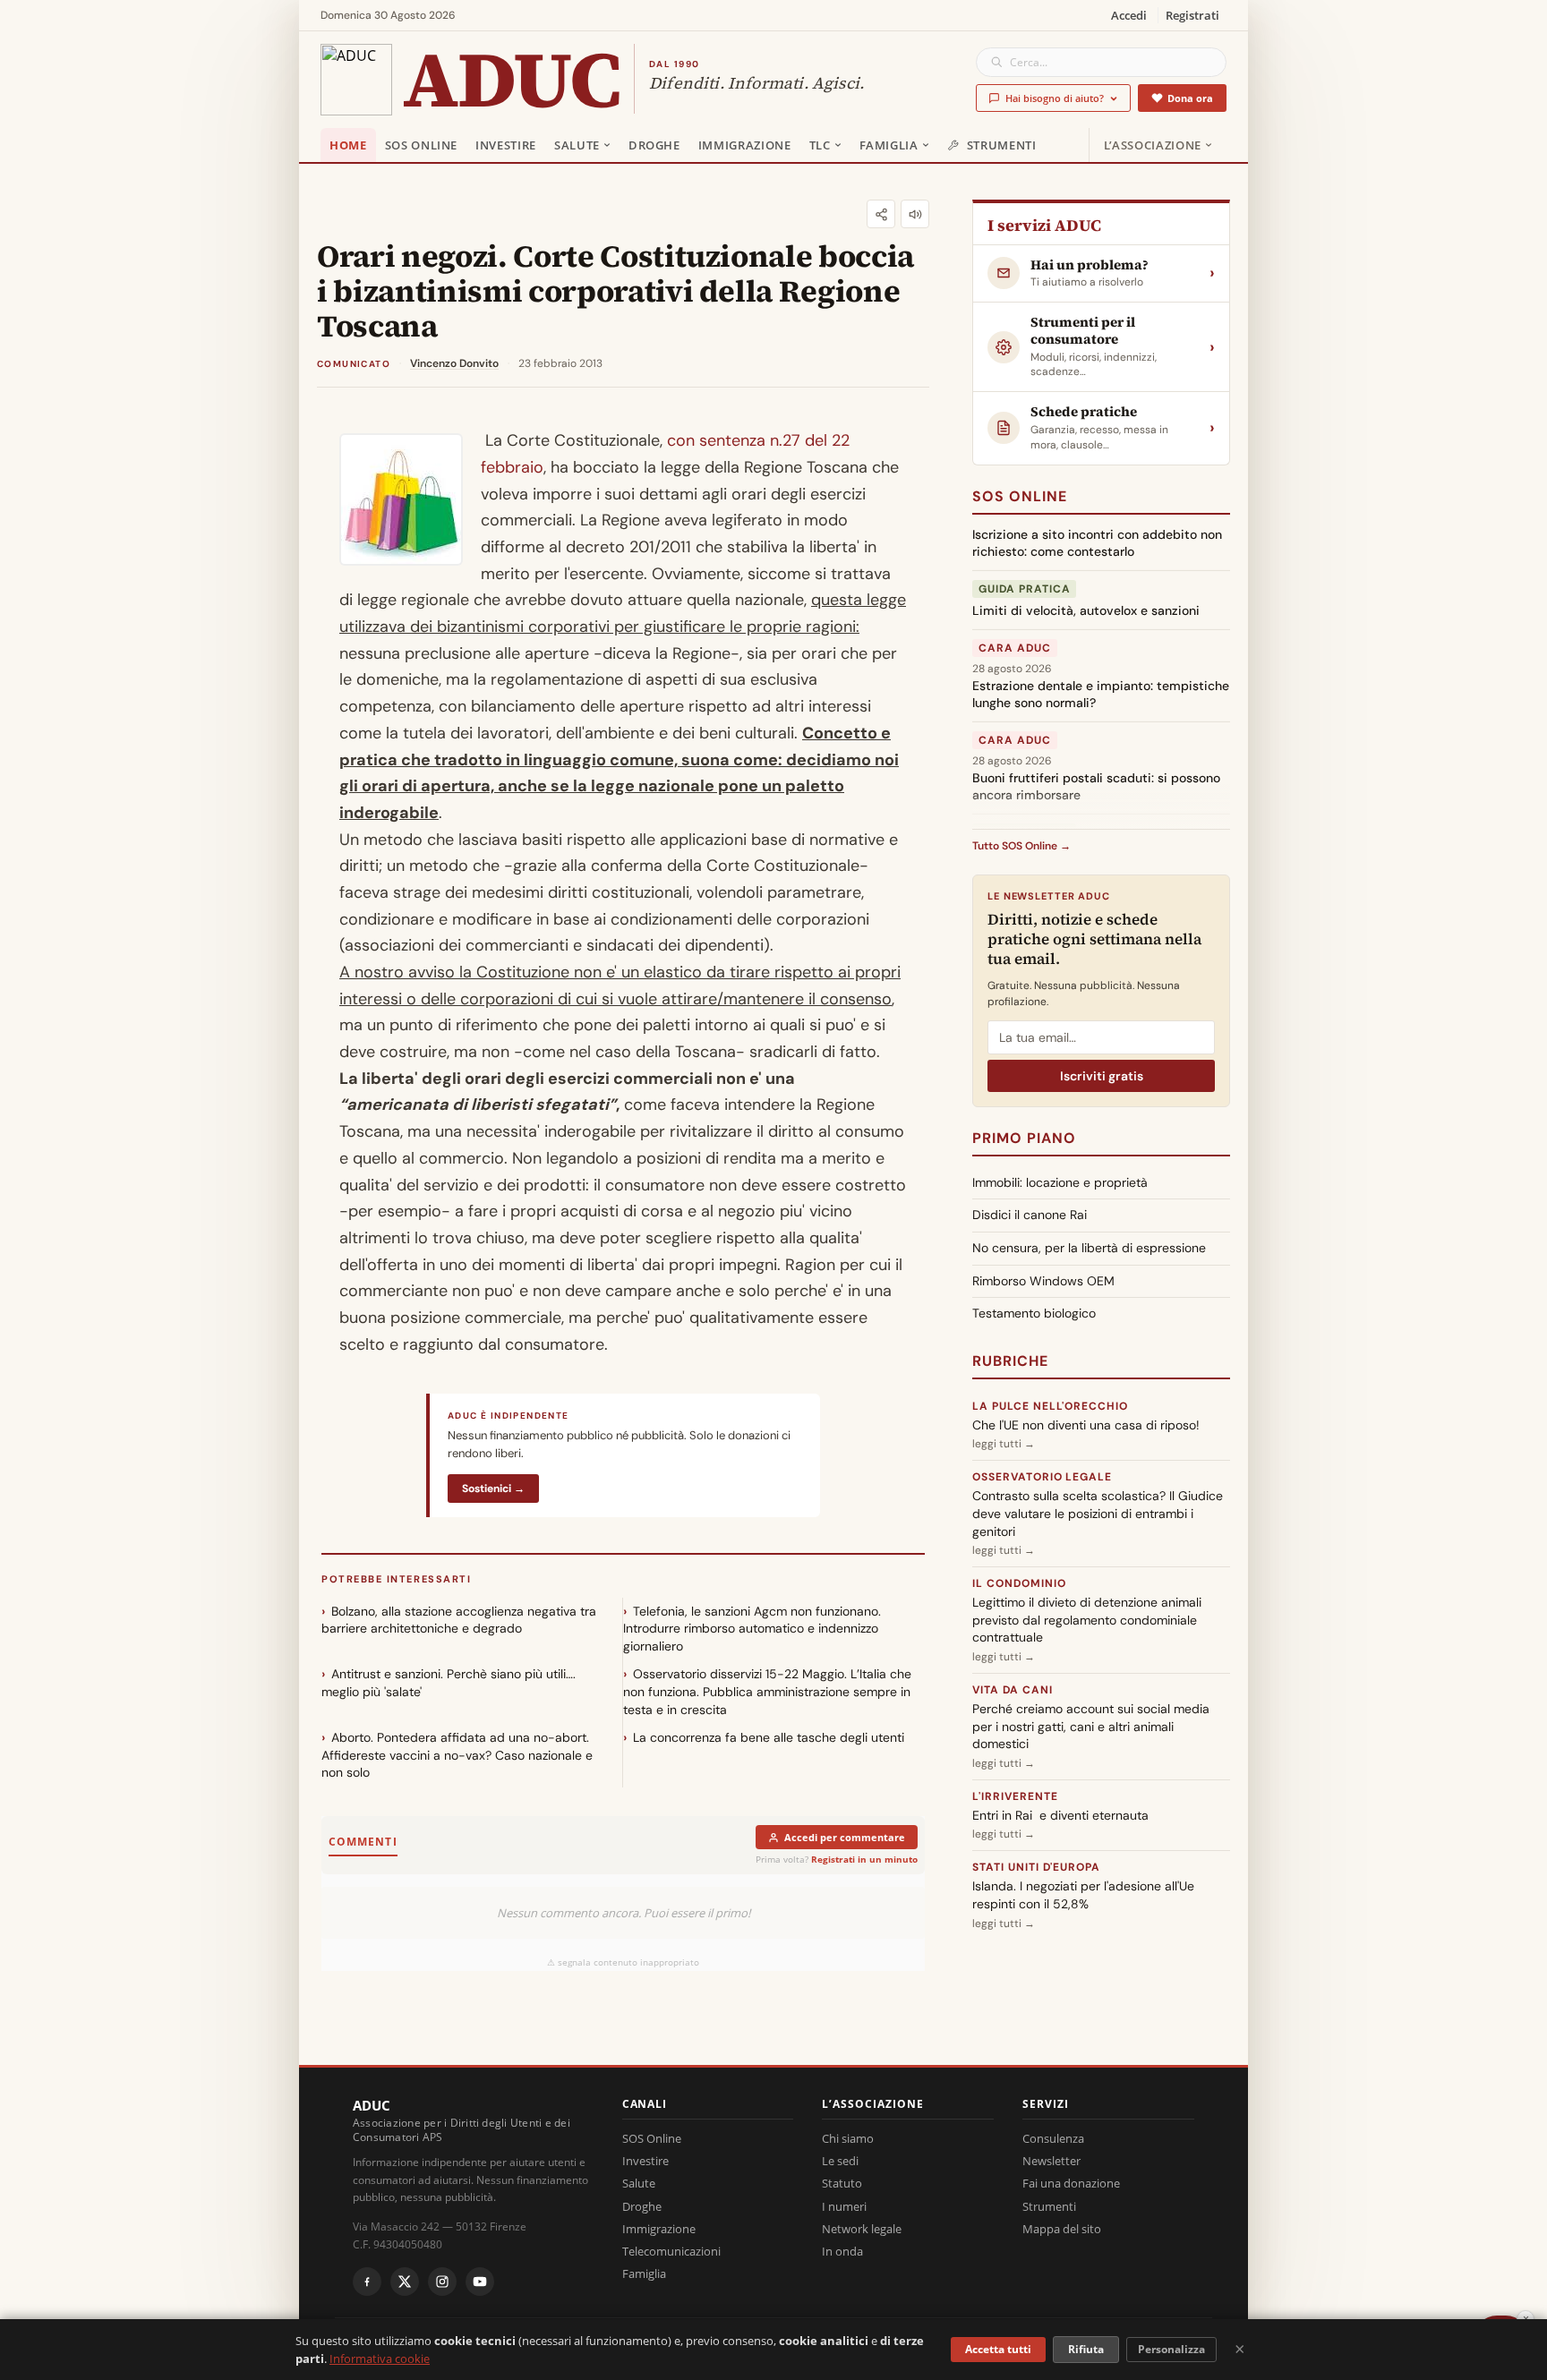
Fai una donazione (1071, 2183)
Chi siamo (848, 2138)
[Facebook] (367, 2282)
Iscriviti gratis (1102, 1076)
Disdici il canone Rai (1030, 1215)
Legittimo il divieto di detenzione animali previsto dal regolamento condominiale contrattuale (1087, 1620)
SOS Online (422, 145)
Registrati (1192, 15)
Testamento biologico (1034, 1313)
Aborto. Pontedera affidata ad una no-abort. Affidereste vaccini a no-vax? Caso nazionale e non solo (457, 1755)
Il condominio (1019, 1583)
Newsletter (1051, 2161)
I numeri (844, 2206)
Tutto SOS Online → (1021, 846)
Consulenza (1053, 2138)
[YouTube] (480, 2282)
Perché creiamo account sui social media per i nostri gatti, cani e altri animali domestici (1091, 1726)
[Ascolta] (915, 214)
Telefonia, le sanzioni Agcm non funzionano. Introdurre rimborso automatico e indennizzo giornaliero (752, 1629)
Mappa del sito (1062, 2229)
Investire (506, 145)
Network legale (862, 2229)
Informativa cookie (380, 2359)
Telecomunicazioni (671, 2251)
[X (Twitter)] (405, 2282)
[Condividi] (881, 214)
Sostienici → (493, 1489)
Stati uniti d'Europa (1036, 1867)
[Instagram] (442, 2282)
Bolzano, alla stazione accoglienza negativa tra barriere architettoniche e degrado (459, 1620)
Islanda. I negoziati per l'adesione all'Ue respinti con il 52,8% (1083, 1895)
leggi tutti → (1004, 1444)
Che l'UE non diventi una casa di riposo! (1086, 1425)
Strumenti (1002, 145)
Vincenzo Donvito (454, 363)
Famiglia (889, 145)
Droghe (654, 145)
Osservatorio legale (1042, 1477)
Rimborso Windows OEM (1043, 1281)
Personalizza (1171, 2349)
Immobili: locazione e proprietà (1060, 1182)
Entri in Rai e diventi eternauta (1060, 1815)
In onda (842, 2251)
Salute (577, 145)
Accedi (1129, 15)
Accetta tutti (998, 2349)
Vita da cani (1013, 1690)
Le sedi (840, 2161)
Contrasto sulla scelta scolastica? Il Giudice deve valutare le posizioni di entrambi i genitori (1098, 1513)
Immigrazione (745, 145)
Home (348, 145)
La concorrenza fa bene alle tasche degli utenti (769, 1737)
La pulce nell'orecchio (1050, 1406)
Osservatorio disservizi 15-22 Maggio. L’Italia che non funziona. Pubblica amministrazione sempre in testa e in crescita (767, 1691)
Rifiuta (1086, 2349)
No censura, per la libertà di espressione (1089, 1248)
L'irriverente (1015, 1796)
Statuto (842, 2183)
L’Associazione (1153, 145)
